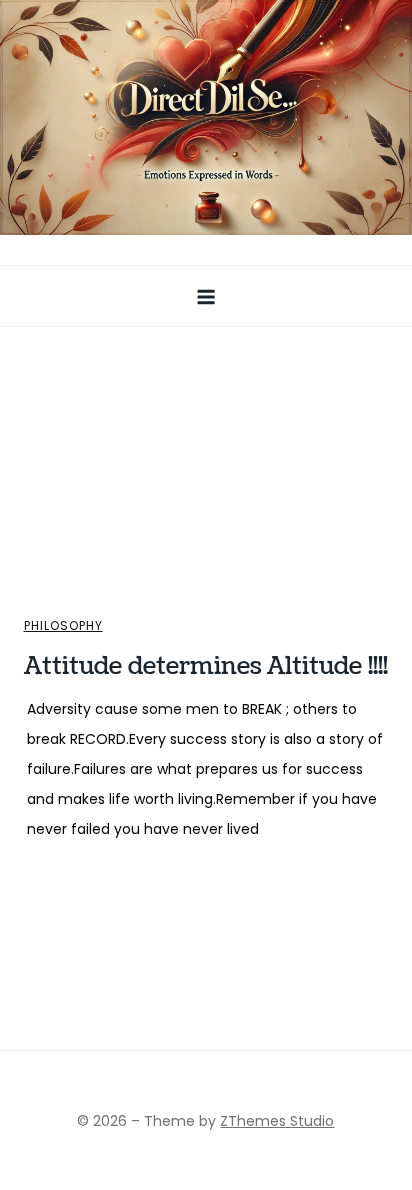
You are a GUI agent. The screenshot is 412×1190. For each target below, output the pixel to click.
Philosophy (63, 626)
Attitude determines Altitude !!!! (206, 666)
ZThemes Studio (277, 1121)
